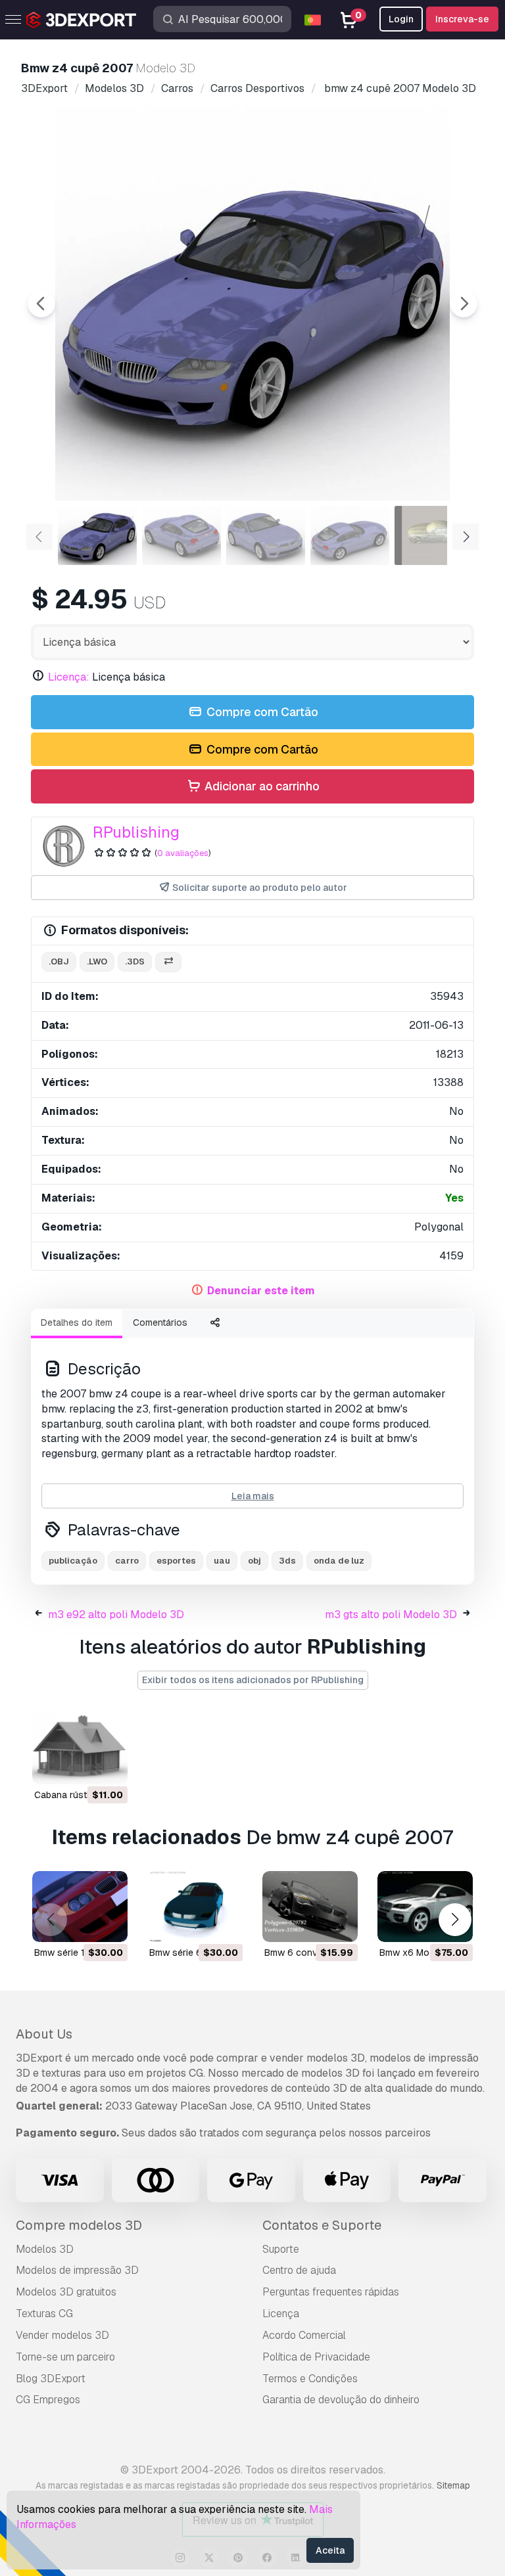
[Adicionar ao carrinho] (82, 1766)
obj (254, 1561)
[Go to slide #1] (97, 535)
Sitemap (453, 2485)
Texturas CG (44, 2314)
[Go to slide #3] (266, 535)
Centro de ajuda (299, 2270)
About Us (44, 2034)
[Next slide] (464, 304)
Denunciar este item (261, 1291)
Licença (281, 2314)
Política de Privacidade (316, 2357)
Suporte (281, 2249)
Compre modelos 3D (79, 2225)
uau (222, 1561)
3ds (287, 1561)
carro (127, 1561)
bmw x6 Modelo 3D (421, 1953)
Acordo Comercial (304, 2335)
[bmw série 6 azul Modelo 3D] (195, 1907)
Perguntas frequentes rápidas (331, 2292)
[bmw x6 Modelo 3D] (425, 1907)
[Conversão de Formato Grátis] (168, 962)
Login (401, 19)
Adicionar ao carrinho (261, 786)
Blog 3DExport (51, 2379)
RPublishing (136, 832)
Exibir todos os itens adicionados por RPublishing (253, 1680)
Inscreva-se (462, 19)
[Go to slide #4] (350, 535)
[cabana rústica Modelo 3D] (80, 1749)
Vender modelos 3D (62, 2335)
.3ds (135, 961)
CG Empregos (48, 2400)
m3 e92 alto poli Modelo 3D (116, 1615)
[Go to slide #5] (434, 535)
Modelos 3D (45, 2249)
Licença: (69, 677)
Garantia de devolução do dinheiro (341, 2400)
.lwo (97, 961)
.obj (59, 961)
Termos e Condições (310, 2379)
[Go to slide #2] (181, 535)
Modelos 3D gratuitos (66, 2292)
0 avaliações (183, 853)
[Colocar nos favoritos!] (108, 1766)
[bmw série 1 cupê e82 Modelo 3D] (80, 1907)
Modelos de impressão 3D (77, 2270)
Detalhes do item (77, 1322)
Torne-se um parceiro (65, 2357)
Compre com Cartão (261, 712)
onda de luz (339, 1561)
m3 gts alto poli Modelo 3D (391, 1615)
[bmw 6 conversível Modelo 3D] (310, 1907)
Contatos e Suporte (322, 2225)
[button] (455, 1920)
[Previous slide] (41, 304)
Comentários (160, 1322)
